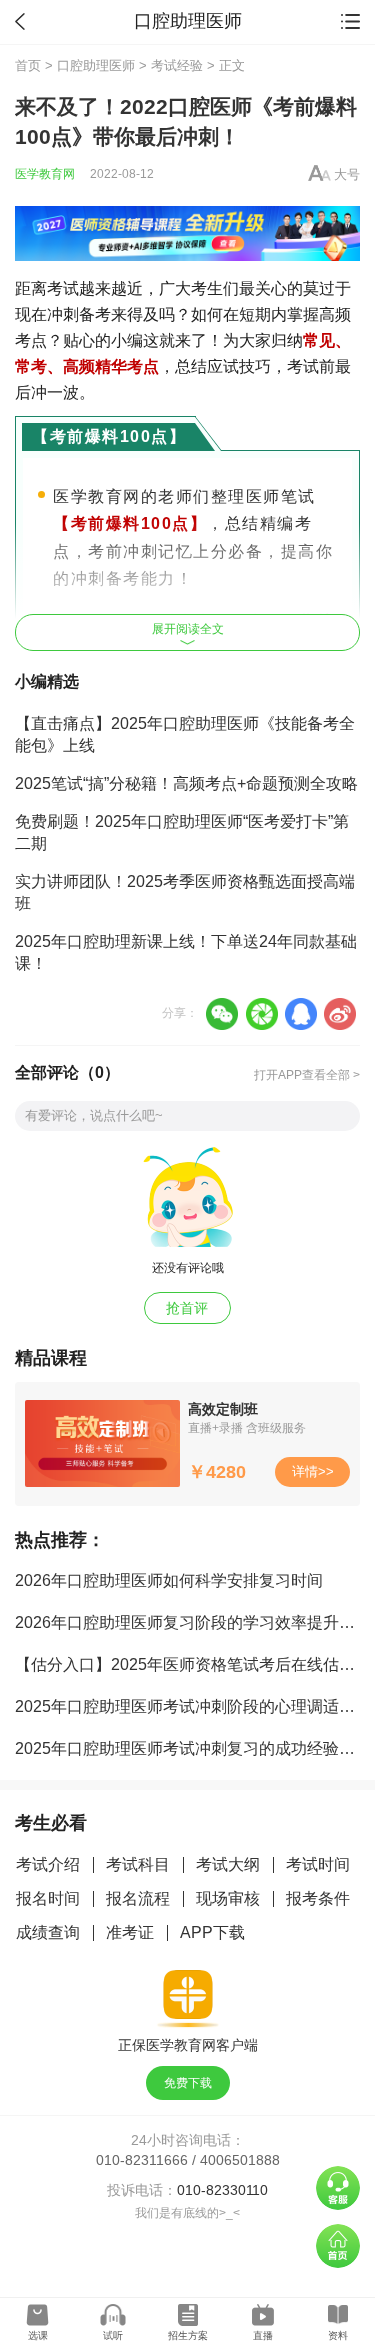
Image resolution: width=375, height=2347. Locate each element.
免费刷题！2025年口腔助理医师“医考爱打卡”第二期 (182, 832)
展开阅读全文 (188, 629)
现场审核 (228, 1898)
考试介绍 (48, 1864)
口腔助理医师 (96, 65)
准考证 (130, 1932)
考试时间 (318, 1864)
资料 (338, 2335)
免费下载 (188, 2083)
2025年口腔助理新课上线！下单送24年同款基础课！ (186, 952)
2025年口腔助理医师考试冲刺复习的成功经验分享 (193, 1748)
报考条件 (318, 1898)
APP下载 (212, 1932)
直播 (263, 2335)
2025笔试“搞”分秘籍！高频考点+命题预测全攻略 (186, 783)
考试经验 (177, 65)
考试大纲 (228, 1864)
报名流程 (138, 1898)
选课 (38, 2335)
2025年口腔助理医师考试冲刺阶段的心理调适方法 (193, 1706)
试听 (113, 2335)
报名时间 (48, 1898)
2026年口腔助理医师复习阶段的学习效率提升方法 (193, 1622)
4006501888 (240, 2160)
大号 (347, 174)
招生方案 (188, 2335)
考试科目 (138, 1864)
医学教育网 (45, 174)
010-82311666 (142, 2160)
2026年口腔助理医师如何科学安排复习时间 (169, 1580)
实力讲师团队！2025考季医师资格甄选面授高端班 (185, 892)
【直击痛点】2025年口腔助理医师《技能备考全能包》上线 (185, 734)
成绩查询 (48, 1932)
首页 (28, 65)
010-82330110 (222, 2190)
